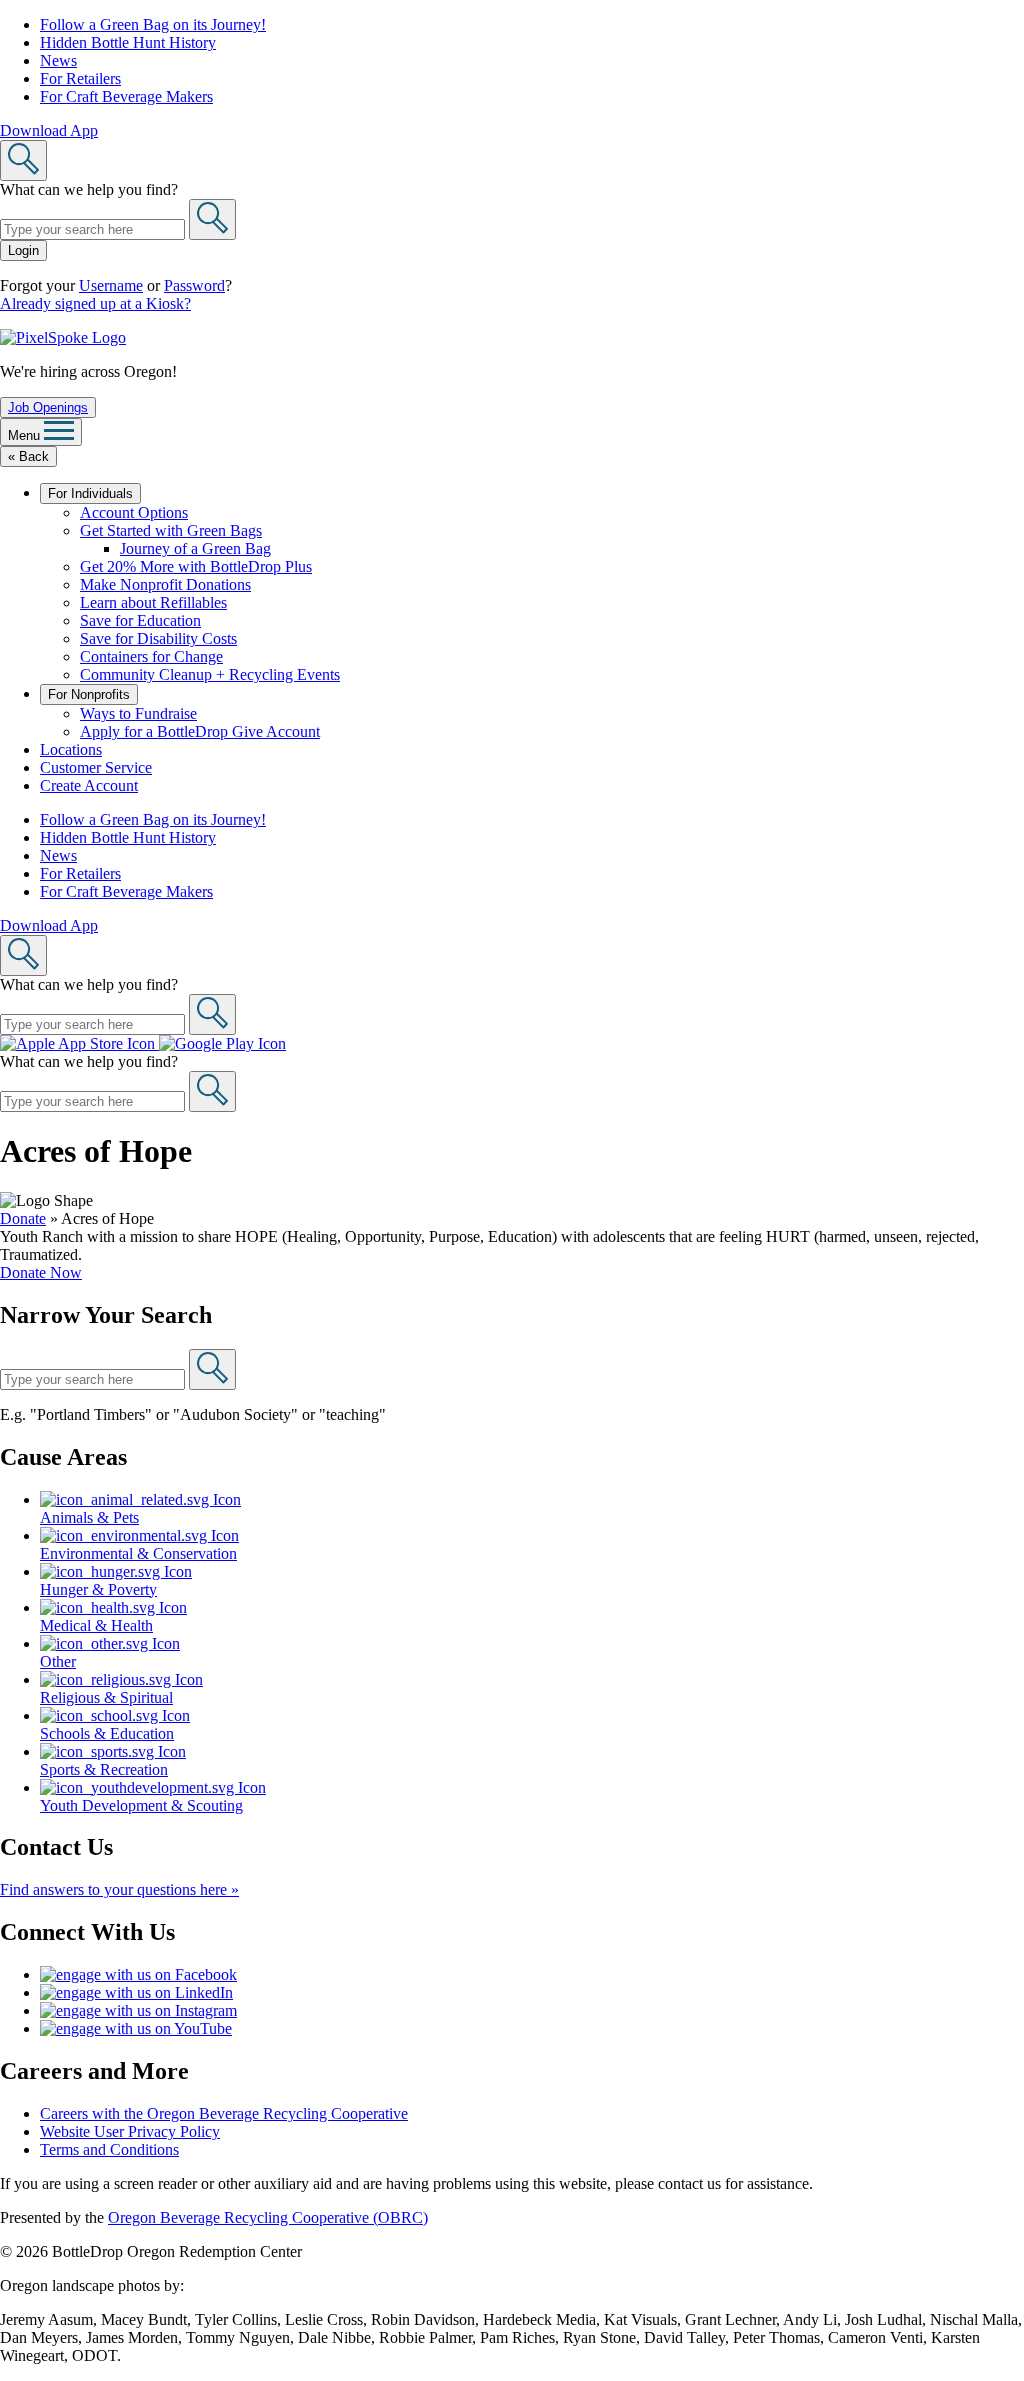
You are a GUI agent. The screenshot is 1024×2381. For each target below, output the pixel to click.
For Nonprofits (89, 694)
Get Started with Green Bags (171, 530)
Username (111, 285)
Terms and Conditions (109, 2149)
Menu (26, 435)
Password (194, 285)
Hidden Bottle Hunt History (128, 42)
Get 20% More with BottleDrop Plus (196, 566)
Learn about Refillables (153, 602)
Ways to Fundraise (138, 713)
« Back (28, 456)
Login (23, 250)
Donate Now (41, 1272)
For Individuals (90, 493)
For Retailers (80, 78)
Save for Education (140, 620)
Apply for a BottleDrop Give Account (200, 731)
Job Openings (48, 407)
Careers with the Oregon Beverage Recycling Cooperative (224, 2113)
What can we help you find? (89, 189)
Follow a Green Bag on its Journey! (153, 24)
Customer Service (96, 767)
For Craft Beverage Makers (126, 96)
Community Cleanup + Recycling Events (210, 674)
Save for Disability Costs (158, 638)
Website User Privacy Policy (130, 2131)
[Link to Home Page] (63, 337)
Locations (71, 749)
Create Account (89, 785)
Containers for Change (151, 656)
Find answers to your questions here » (119, 1889)
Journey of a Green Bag (195, 548)
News (58, 60)
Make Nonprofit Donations (165, 584)
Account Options (134, 512)
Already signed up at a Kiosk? (95, 303)
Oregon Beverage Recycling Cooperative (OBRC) (268, 2217)
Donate (23, 1218)
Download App (49, 130)
